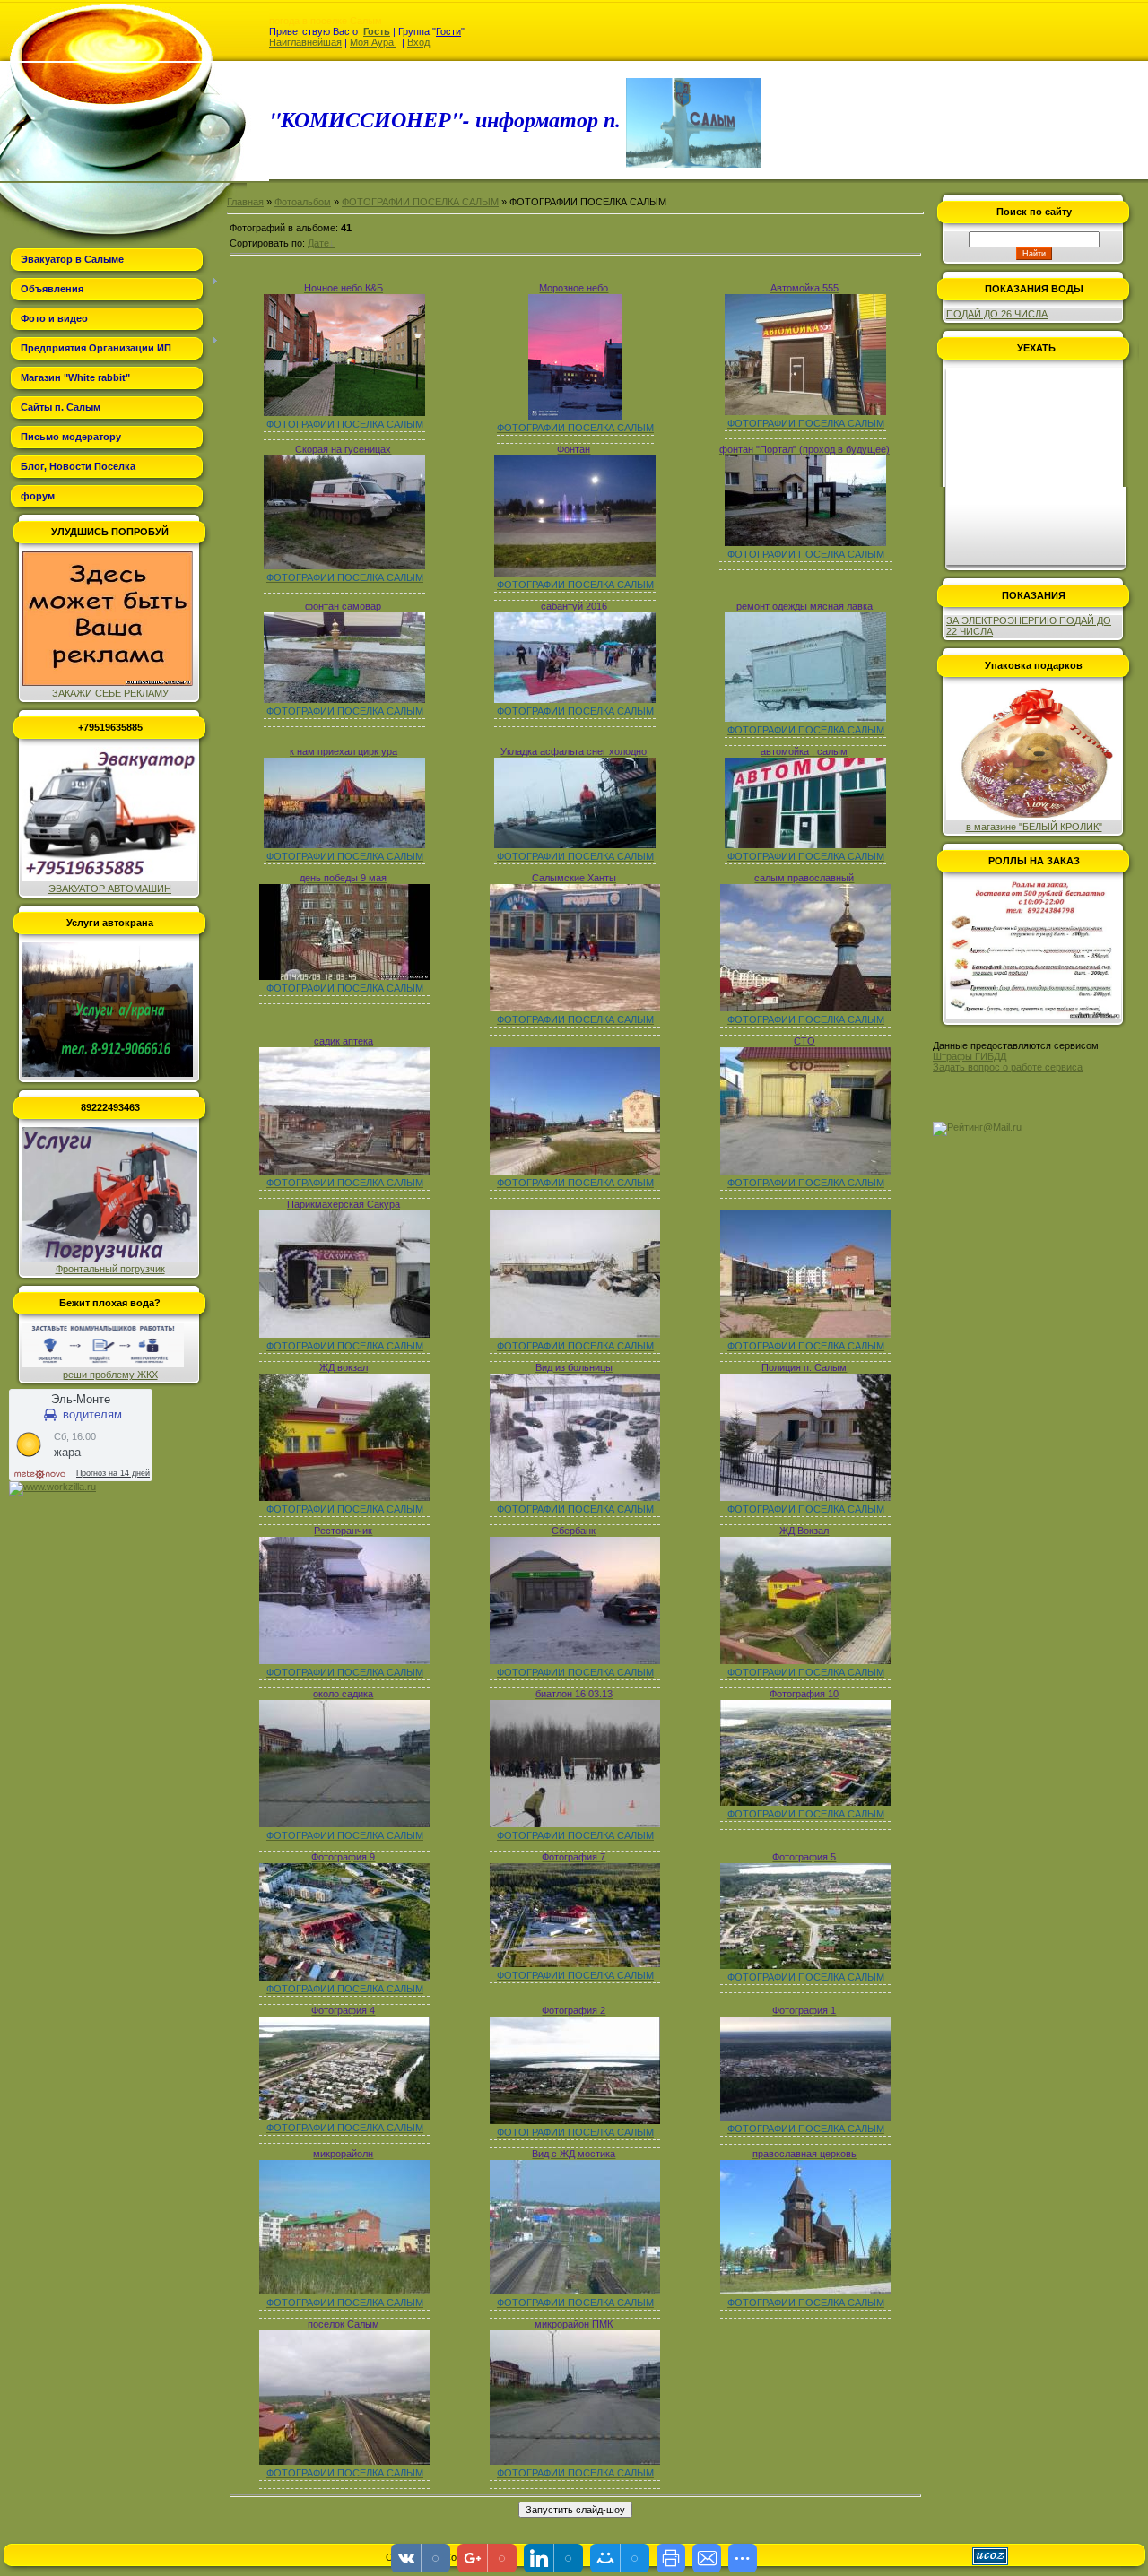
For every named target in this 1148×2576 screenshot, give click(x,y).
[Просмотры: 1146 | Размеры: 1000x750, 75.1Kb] (575, 1171)
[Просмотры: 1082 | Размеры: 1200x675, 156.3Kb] (575, 699)
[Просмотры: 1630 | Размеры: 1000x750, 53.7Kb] (344, 1824)
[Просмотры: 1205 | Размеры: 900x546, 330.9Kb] (344, 2116)
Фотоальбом (303, 202)
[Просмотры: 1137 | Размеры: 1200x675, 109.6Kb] (575, 845)
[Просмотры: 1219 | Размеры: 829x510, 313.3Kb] (575, 1964)
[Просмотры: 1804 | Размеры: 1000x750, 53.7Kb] (575, 2461)
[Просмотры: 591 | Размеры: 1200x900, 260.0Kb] (805, 412)
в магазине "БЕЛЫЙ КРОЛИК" (1034, 827)
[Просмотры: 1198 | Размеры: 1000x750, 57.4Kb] (575, 1334)
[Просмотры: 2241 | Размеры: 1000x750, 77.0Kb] (344, 1334)
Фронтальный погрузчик (110, 1269)
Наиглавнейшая (305, 42)
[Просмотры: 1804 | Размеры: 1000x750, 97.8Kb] (344, 1497)
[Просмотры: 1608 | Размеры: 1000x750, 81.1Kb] (805, 1171)
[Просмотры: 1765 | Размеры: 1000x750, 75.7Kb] (344, 1171)
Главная (245, 202)
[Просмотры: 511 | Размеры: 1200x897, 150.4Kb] (575, 573)
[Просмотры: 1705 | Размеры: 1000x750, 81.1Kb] (575, 1497)
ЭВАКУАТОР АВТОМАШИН (110, 889)
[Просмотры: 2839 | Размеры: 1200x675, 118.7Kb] (805, 845)
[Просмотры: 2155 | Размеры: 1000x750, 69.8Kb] (344, 2461)
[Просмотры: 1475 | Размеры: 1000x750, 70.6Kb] (805, 1008)
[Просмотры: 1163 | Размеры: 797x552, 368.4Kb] (344, 1977)
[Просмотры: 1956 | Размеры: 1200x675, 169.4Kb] (344, 845)
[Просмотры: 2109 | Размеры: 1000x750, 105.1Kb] (575, 1008)
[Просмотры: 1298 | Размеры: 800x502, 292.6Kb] (805, 1802)
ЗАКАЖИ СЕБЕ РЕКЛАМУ (110, 693)
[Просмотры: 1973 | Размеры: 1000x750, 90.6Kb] (805, 1661)
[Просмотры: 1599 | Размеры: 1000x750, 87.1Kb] (344, 2291)
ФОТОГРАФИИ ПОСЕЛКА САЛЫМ (420, 202)
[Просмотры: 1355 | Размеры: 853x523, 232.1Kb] (805, 2117)
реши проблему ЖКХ (110, 1375)
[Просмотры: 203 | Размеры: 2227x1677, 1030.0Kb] (344, 412)
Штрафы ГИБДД (970, 1056)
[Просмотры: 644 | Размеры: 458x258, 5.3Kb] (344, 976)
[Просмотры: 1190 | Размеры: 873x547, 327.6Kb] (805, 1965)
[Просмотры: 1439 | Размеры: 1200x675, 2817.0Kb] (344, 699)
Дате (318, 243)
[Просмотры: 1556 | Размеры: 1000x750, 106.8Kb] (805, 1497)
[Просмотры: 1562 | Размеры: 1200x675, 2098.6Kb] (805, 542)
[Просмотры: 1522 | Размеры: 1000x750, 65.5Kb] (575, 2291)
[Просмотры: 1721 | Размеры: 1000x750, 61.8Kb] (344, 1661)
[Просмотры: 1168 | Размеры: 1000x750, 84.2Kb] (805, 1334)
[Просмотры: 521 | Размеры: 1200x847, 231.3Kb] (344, 566)
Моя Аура (373, 42)
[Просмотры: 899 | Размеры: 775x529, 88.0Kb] (805, 718)
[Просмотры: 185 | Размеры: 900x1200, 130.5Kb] (575, 416)
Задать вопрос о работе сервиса (1008, 1067)
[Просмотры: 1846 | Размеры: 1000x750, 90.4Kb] (805, 2291)
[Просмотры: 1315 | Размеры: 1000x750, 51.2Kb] (575, 1824)
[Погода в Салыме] (116, 1435)
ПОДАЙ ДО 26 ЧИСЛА (997, 314)
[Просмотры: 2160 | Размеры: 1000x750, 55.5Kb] (575, 1661)
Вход (418, 42)
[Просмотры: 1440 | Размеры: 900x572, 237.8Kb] (575, 2121)
